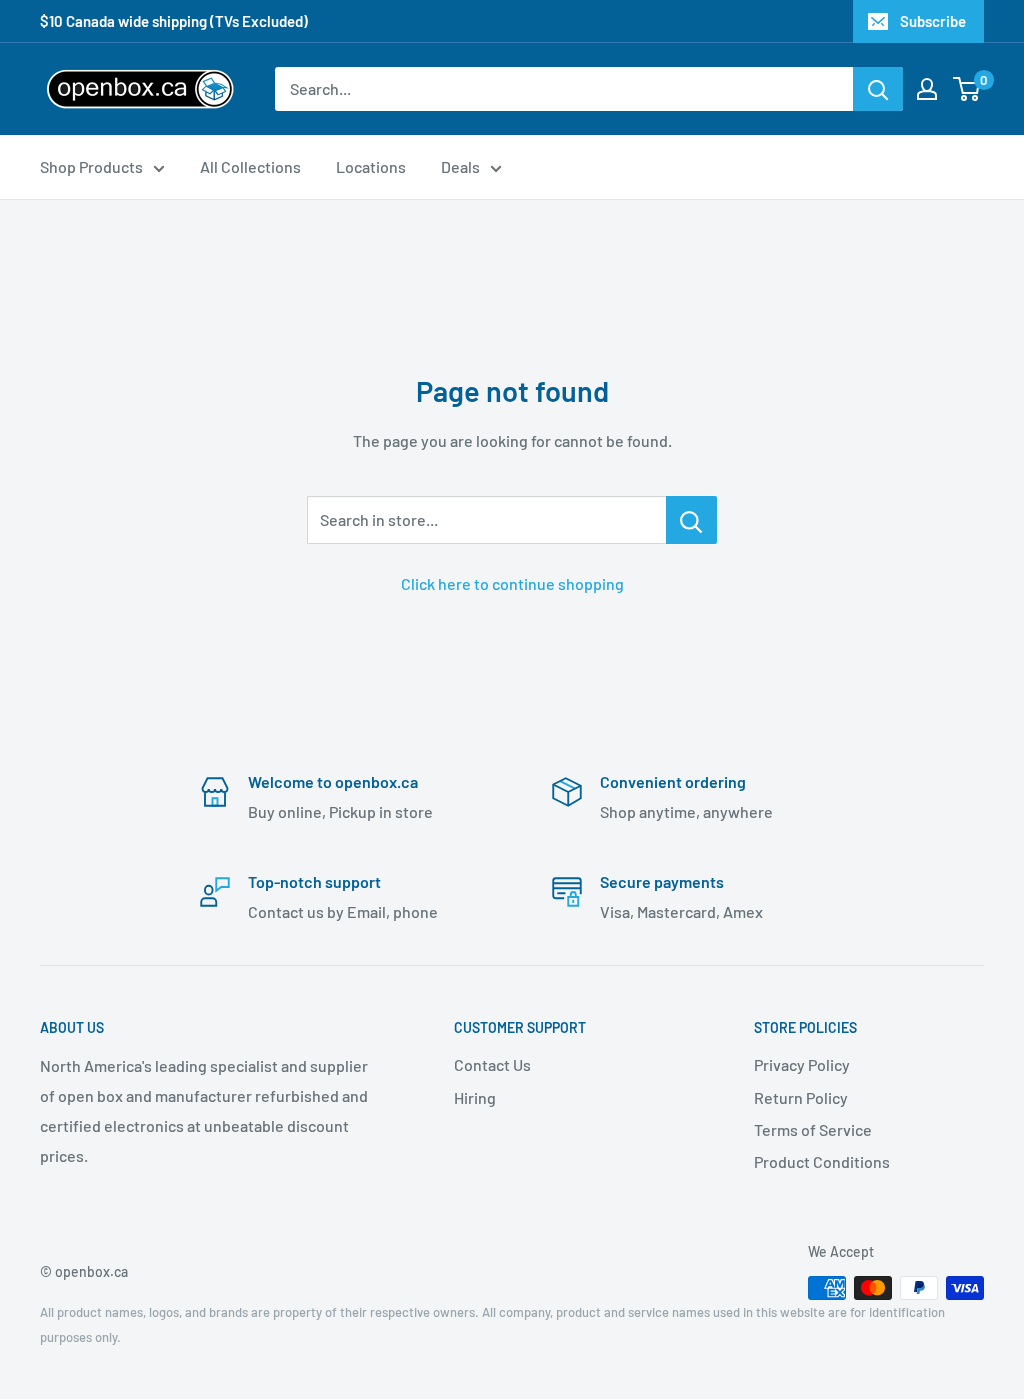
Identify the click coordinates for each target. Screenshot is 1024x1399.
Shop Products (91, 166)
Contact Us (492, 1064)
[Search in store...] (691, 520)
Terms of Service (813, 1129)
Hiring (475, 1097)
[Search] (878, 89)
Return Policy (801, 1097)
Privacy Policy (802, 1064)
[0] (967, 89)
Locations (371, 166)
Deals (460, 166)
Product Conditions (822, 1161)
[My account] (927, 89)
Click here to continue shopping (512, 583)
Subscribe (933, 21)
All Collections (250, 166)
